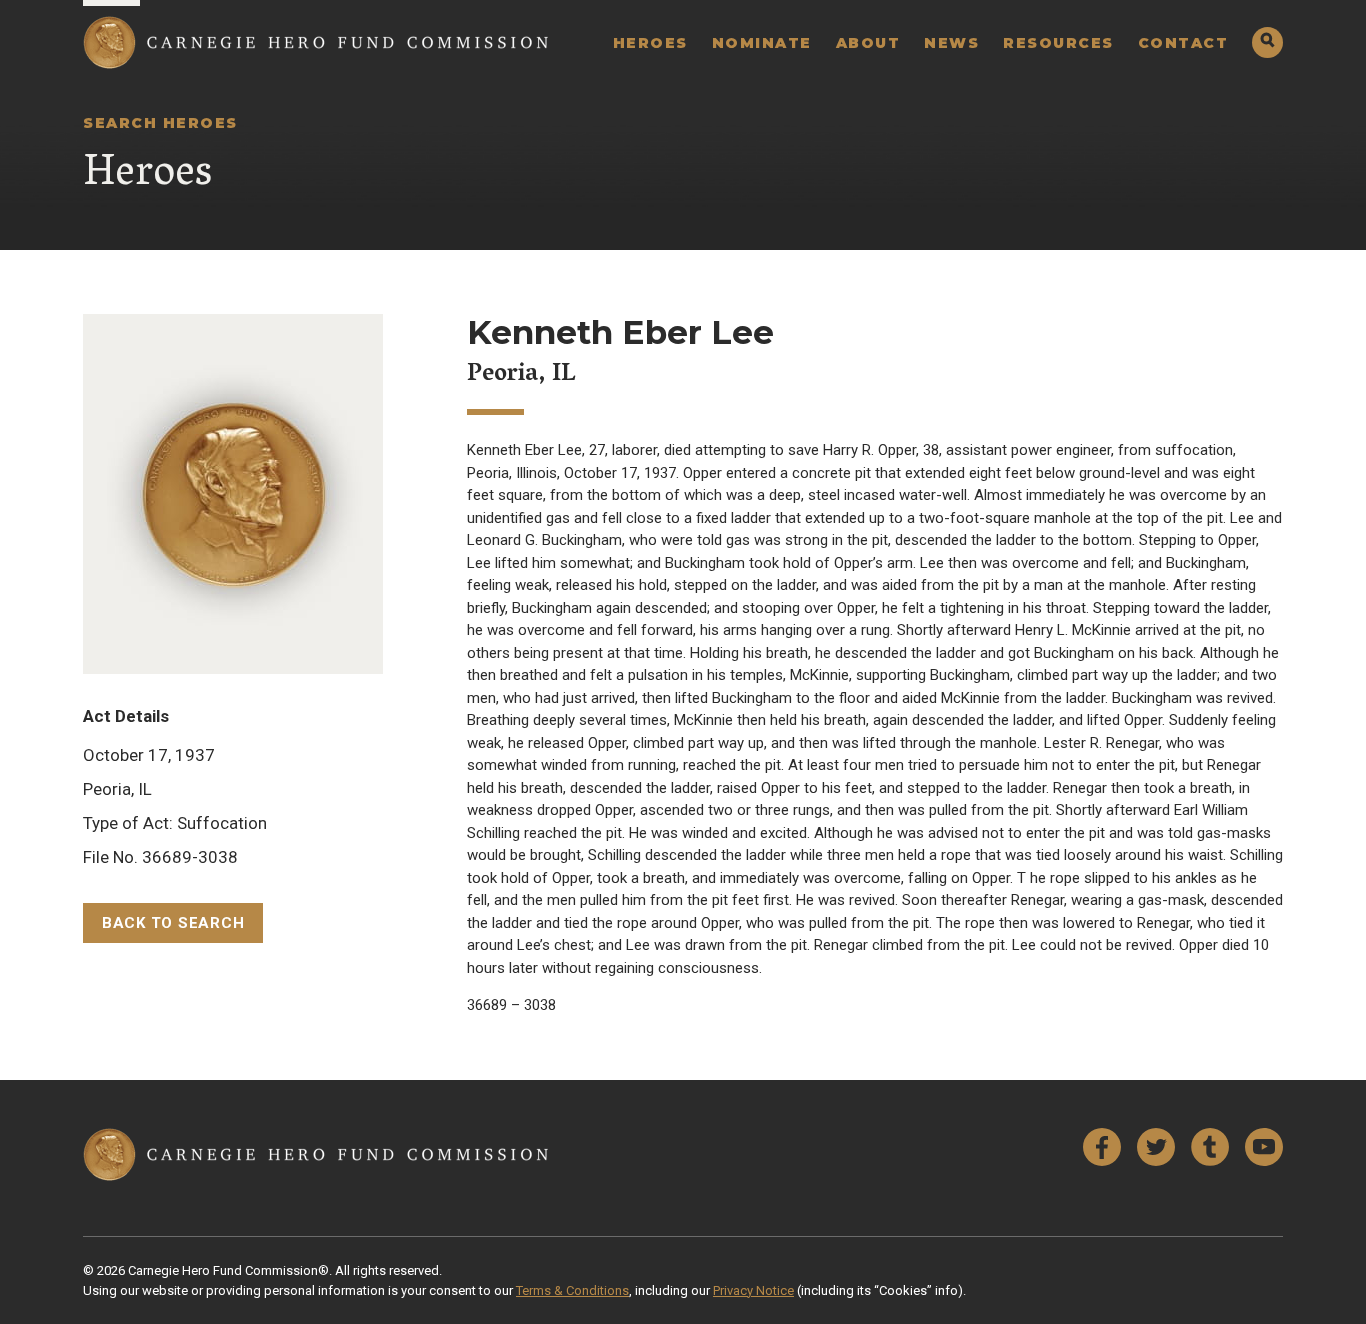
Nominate (762, 43)
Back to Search (173, 923)
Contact (1183, 43)
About (868, 43)
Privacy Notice (753, 1290)
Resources (1058, 43)
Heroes (650, 43)
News (951, 43)
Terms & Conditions (572, 1290)
